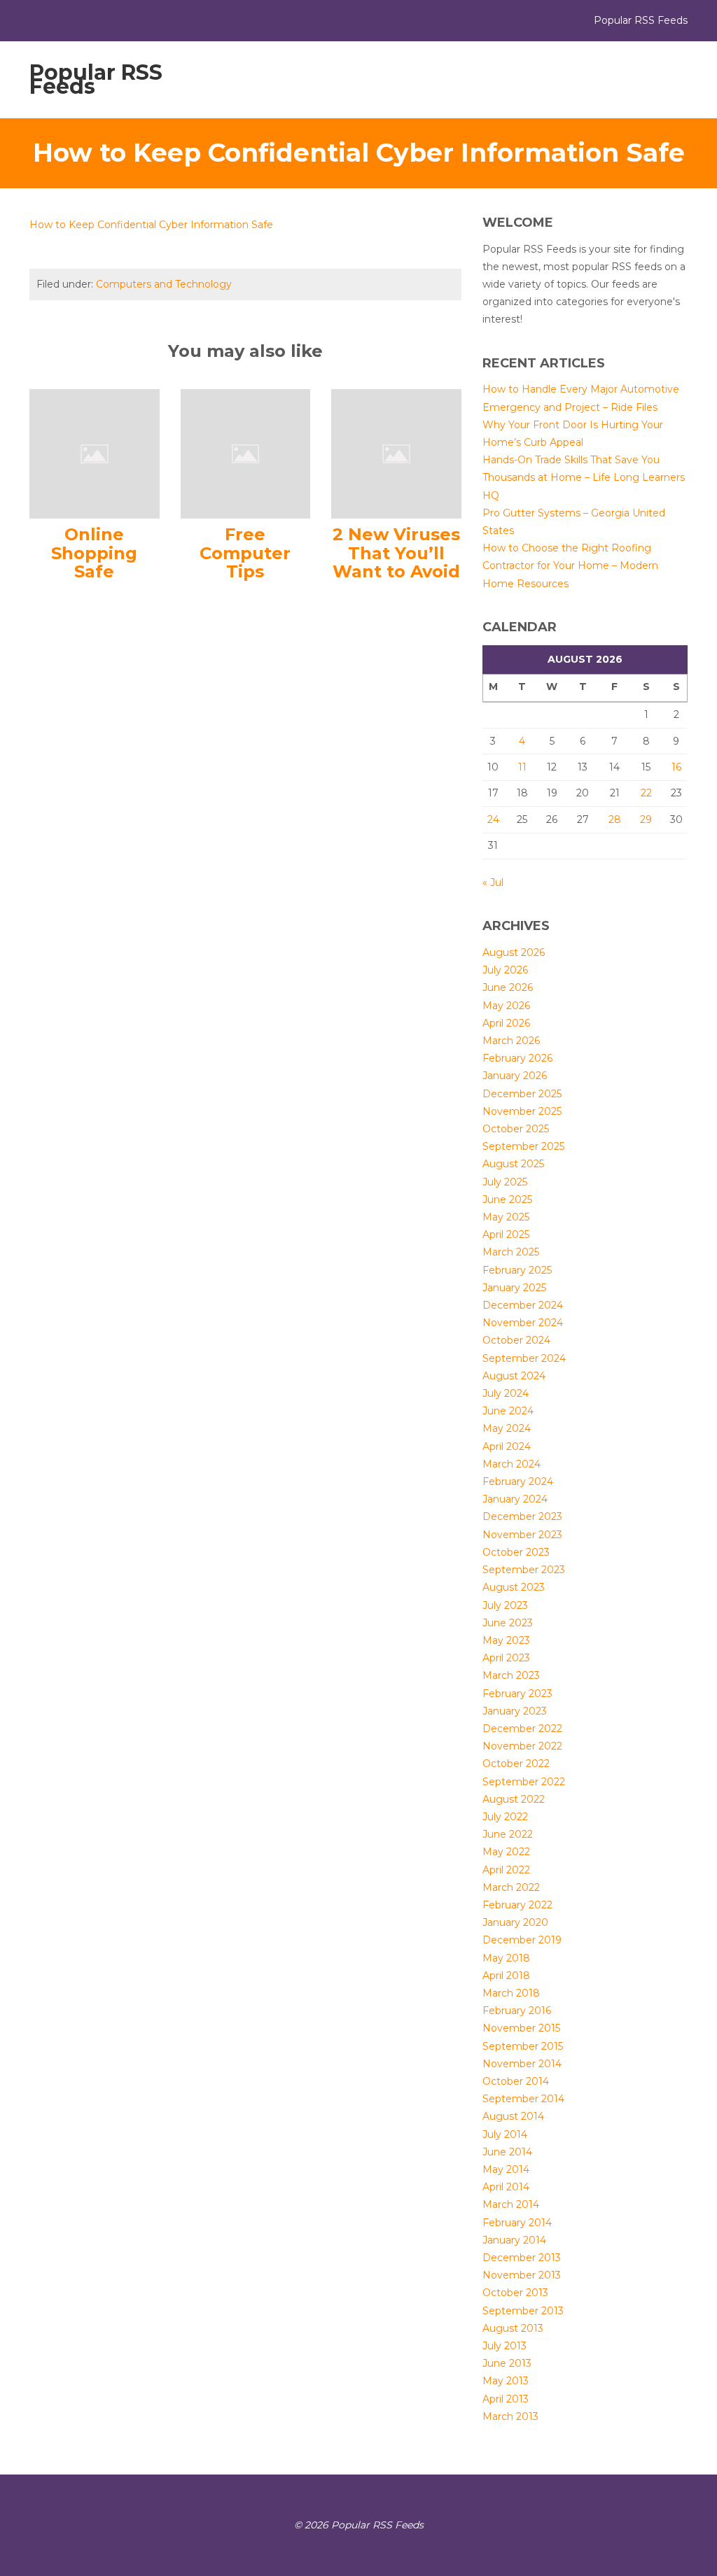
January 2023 (515, 1711)
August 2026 (514, 952)
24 (493, 819)
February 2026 (517, 1058)
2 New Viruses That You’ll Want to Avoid (396, 553)
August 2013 (513, 2328)
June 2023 (508, 1623)
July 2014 (505, 2134)
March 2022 (511, 1887)
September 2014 (523, 2099)
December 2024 (523, 1305)
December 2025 (522, 1094)
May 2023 (506, 1640)
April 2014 (506, 2187)
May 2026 (506, 1006)
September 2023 (524, 1570)
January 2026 (515, 1076)
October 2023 (516, 1552)
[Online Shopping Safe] (95, 453)
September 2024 (524, 1358)
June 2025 (507, 1199)
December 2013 (522, 2258)
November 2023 (522, 1535)
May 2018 (506, 1958)
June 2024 (508, 1411)
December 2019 (522, 1940)
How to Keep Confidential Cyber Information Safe (151, 225)
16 (676, 767)
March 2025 (511, 1252)
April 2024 (507, 1447)
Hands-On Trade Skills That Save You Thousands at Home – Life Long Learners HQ (584, 477)
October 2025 (516, 1129)
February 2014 (517, 2223)
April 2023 (506, 1658)
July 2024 (506, 1393)
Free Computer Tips (245, 553)
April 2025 (506, 1234)
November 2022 (522, 1746)
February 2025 (517, 1270)
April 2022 (506, 1870)
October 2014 (516, 2081)
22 (646, 793)
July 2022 (505, 1817)
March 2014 (511, 2204)
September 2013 (523, 2311)
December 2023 (522, 1516)
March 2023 (511, 1675)
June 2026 (508, 987)
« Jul (493, 882)
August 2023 (514, 1587)
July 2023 (505, 1605)
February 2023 (517, 1694)
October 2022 (516, 1764)
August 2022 (514, 1799)
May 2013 (506, 2381)
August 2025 (513, 1164)
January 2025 (514, 1288)
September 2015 (523, 2046)
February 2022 (517, 1905)
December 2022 (522, 1729)
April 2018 (506, 1976)
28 (615, 819)
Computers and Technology (164, 284)
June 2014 (507, 2152)
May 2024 (507, 1428)
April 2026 (506, 1023)
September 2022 (524, 1782)
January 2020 (515, 1922)
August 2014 (513, 2116)
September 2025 (523, 1146)
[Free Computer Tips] (246, 453)
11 (522, 767)
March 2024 (511, 1464)
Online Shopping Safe (94, 553)
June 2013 (507, 2363)
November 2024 (523, 1323)
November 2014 (522, 2064)
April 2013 (506, 2399)
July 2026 (505, 970)
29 (646, 819)
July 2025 (505, 1182)
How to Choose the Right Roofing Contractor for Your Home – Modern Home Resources (570, 565)
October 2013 (515, 2293)
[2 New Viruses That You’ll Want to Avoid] (396, 453)
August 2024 (514, 1376)
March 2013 (510, 2416)
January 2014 (514, 2240)
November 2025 (522, 1111)
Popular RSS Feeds (96, 79)
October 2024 (516, 1340)
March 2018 (511, 1993)
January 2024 (515, 1499)
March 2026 (511, 1041)
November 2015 (521, 2028)
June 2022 (508, 1834)
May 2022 (506, 1852)
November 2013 (522, 2275)
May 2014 (506, 2169)
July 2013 (504, 2346)
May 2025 (506, 1217)
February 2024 (518, 1481)
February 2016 (517, 2011)
